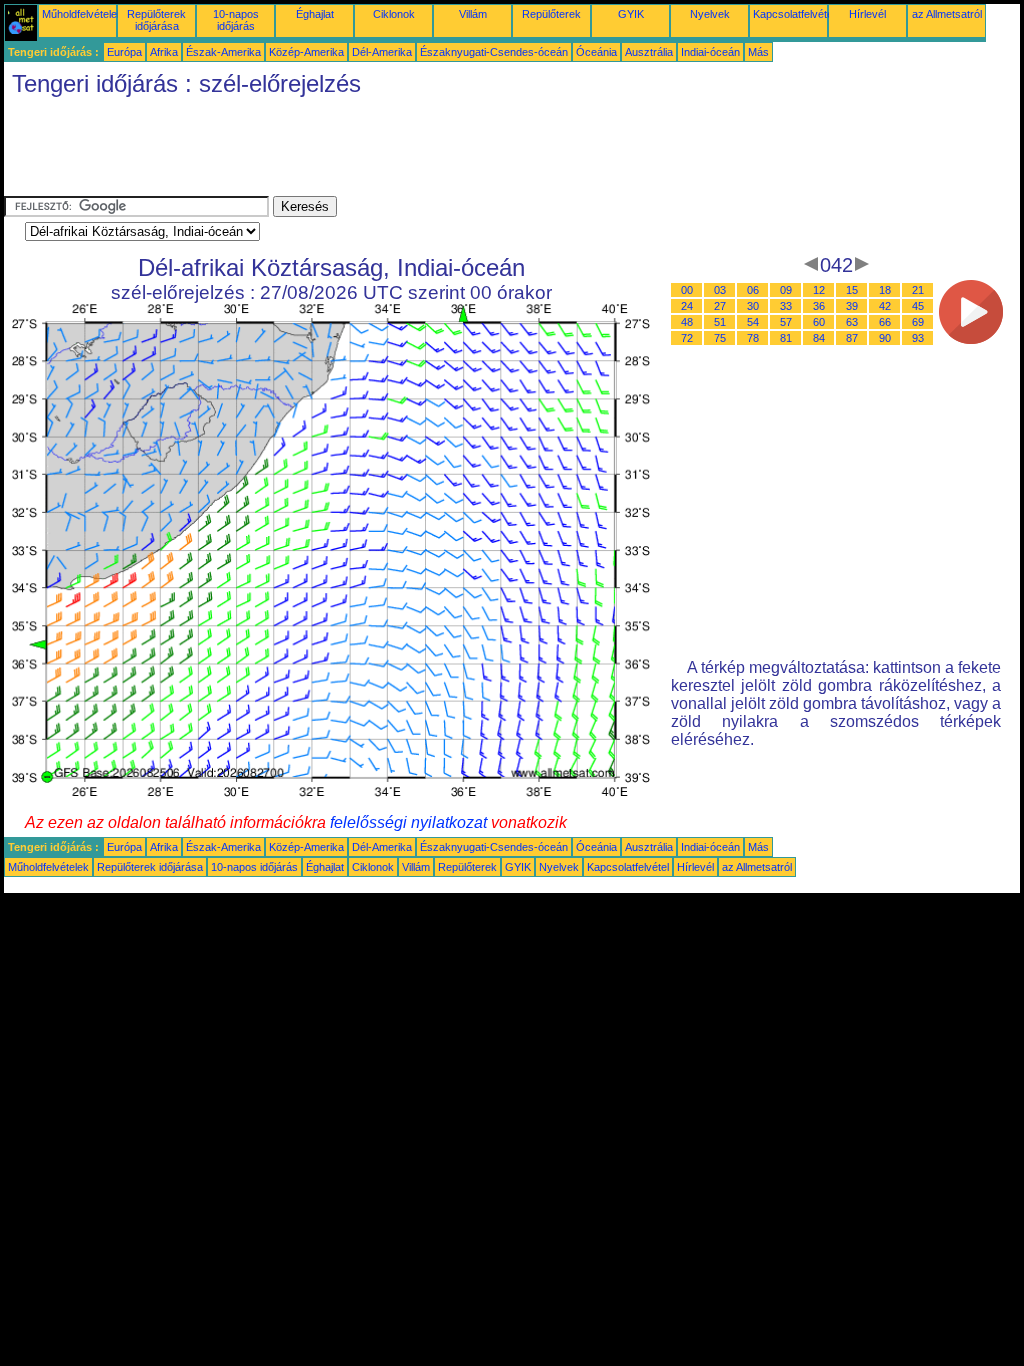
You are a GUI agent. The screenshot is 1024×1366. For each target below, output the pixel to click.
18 (885, 290)
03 (720, 290)
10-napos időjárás (236, 20)
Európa (124, 52)
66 (885, 322)
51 (720, 322)
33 (786, 306)
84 (819, 338)
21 (918, 290)
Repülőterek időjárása (156, 20)
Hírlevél (867, 14)
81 (786, 338)
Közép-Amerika (306, 52)
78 (753, 338)
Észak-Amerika (223, 52)
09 (786, 290)
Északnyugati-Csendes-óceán (494, 52)
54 (753, 322)
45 (918, 306)
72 (687, 338)
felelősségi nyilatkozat (408, 822)
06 (753, 290)
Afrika (164, 52)
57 (786, 322)
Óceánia (596, 52)
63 (852, 322)
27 (720, 306)
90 (885, 338)
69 (918, 322)
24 (687, 306)
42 (885, 306)
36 (819, 306)
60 (819, 322)
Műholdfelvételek (82, 14)
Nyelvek (710, 14)
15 (852, 290)
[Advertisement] (368, 151)
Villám (473, 14)
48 (687, 322)
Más (758, 52)
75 (720, 338)
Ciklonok (394, 14)
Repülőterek (551, 14)
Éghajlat (315, 14)
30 (753, 306)
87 (852, 338)
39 (852, 306)
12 (819, 290)
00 (687, 290)
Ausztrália (649, 52)
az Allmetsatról (947, 14)
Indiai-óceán (710, 52)
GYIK (631, 14)
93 (918, 338)
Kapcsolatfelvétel (794, 14)
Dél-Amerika (382, 52)
